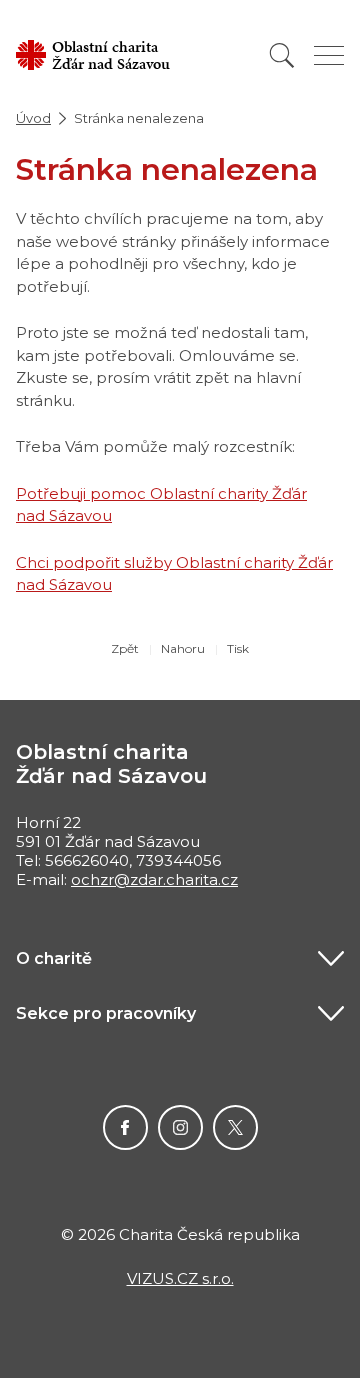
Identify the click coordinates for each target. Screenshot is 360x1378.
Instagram (180, 1127)
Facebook (125, 1127)
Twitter (235, 1127)
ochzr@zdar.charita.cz (154, 879)
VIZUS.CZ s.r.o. (180, 1278)
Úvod (33, 118)
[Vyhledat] (282, 55)
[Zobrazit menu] (329, 55)
